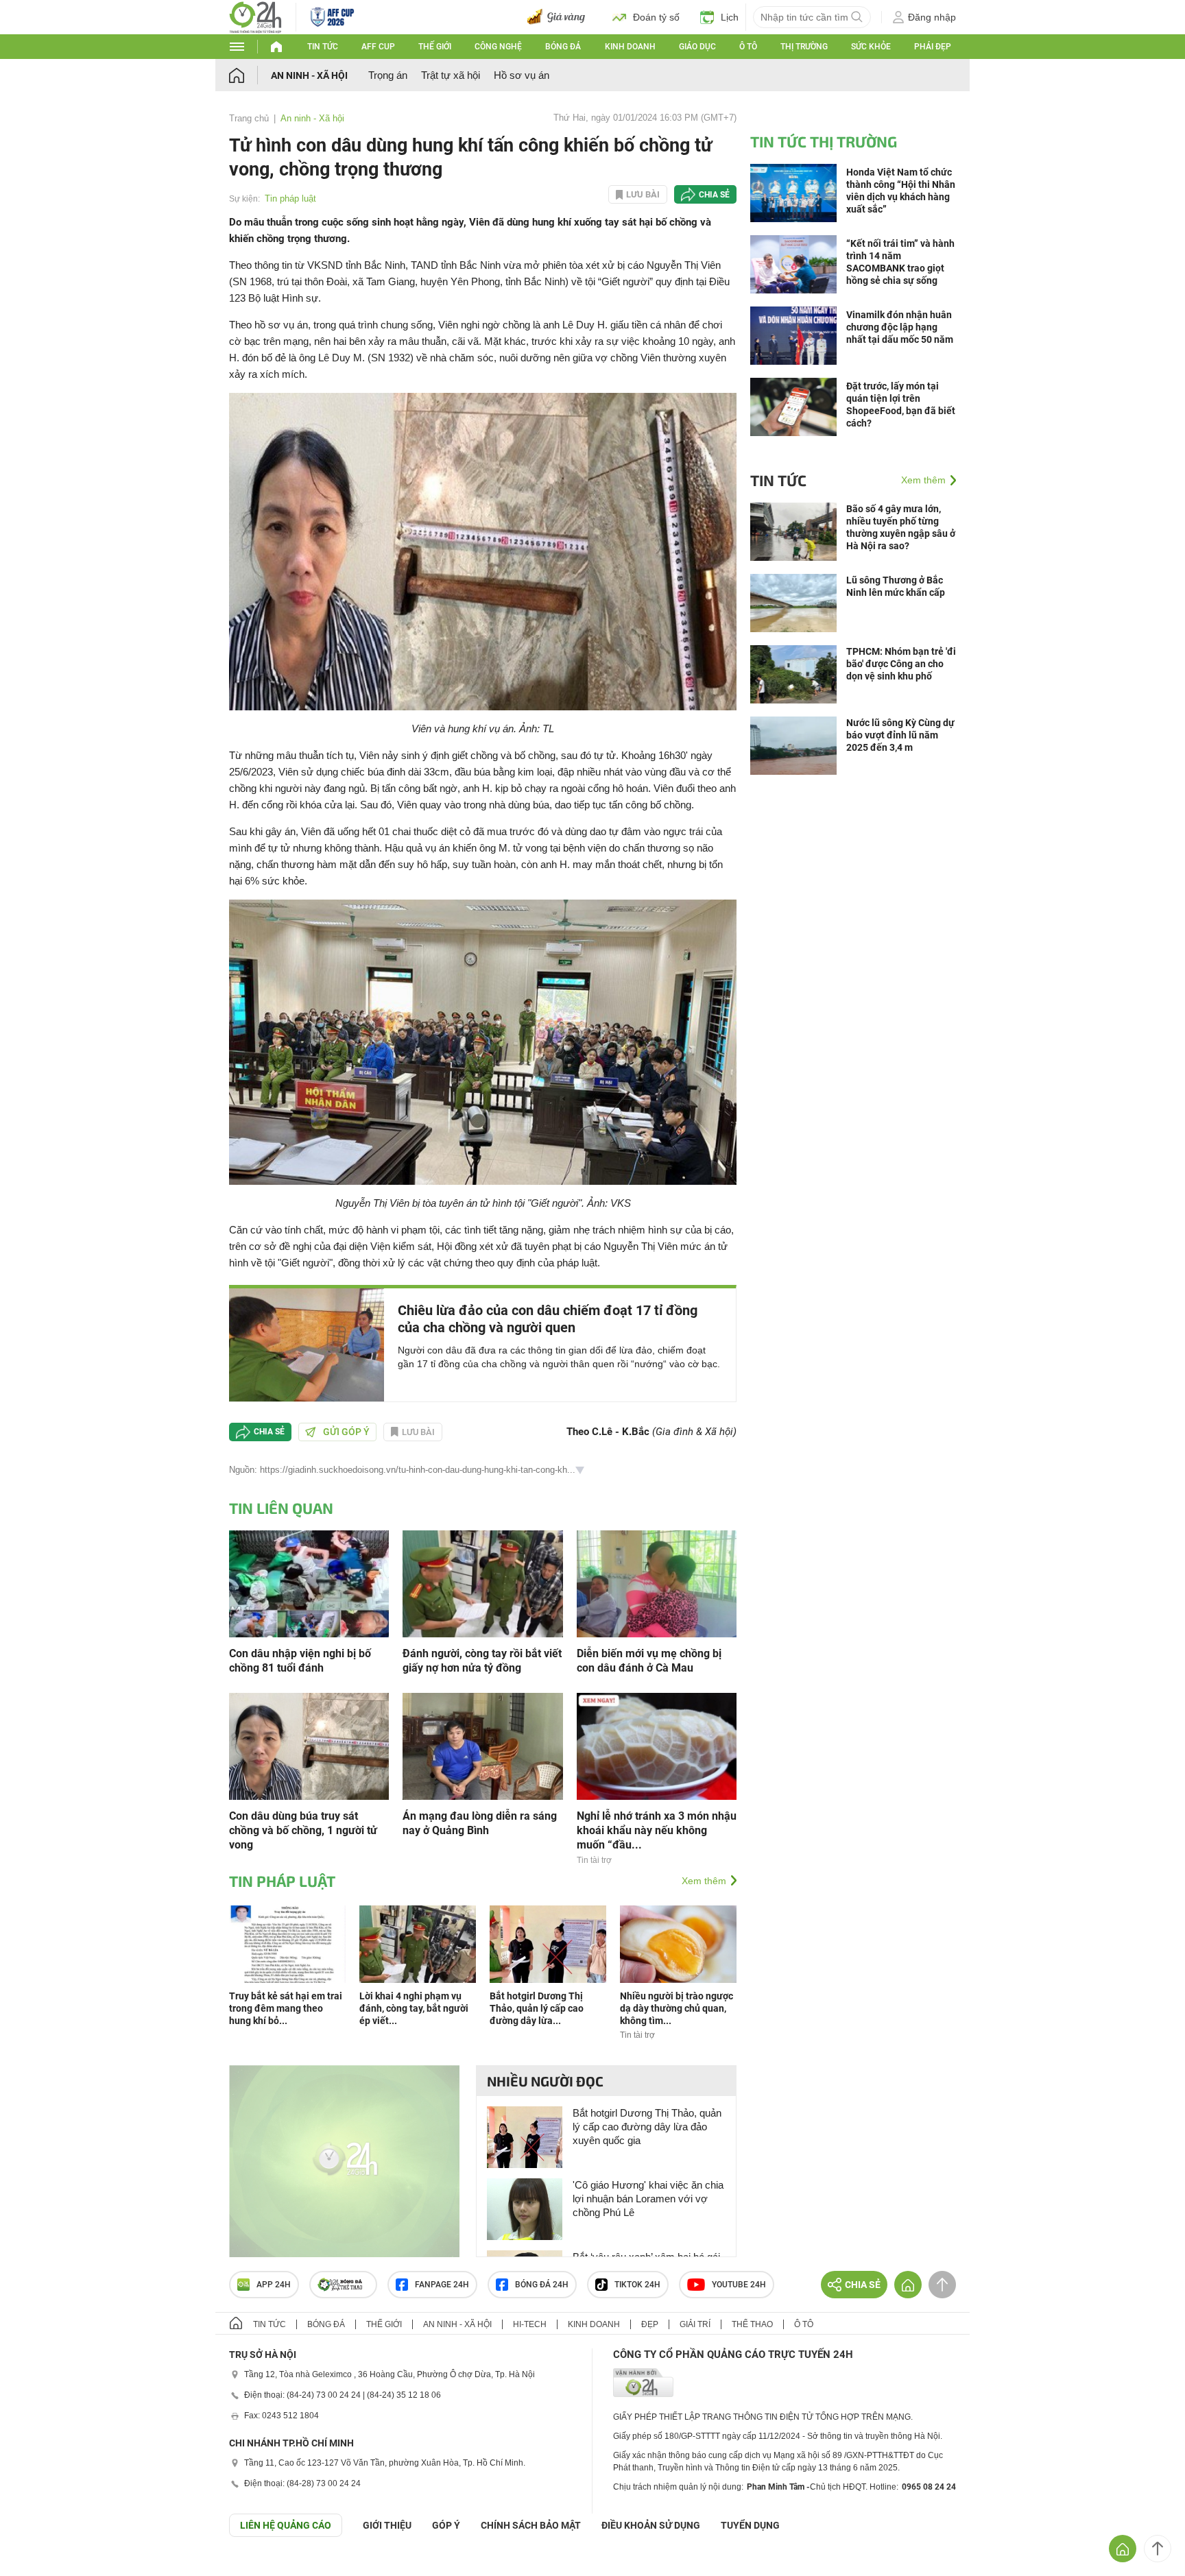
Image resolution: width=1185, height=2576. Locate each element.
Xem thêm (704, 1881)
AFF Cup (378, 47)
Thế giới (435, 47)
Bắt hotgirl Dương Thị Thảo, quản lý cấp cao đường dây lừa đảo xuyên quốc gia (647, 2127)
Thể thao (752, 2324)
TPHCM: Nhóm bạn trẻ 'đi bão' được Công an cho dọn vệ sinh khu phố (901, 664)
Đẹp (650, 2324)
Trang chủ (249, 118)
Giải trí (695, 2324)
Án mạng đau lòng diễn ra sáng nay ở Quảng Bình (480, 1823)
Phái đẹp (933, 47)
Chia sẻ (714, 195)
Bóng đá (563, 47)
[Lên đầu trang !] (1158, 2549)
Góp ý (446, 2525)
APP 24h (274, 2285)
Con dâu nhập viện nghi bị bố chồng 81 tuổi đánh (300, 1661)
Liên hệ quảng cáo (286, 2525)
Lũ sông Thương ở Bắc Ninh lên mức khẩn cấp (896, 586)
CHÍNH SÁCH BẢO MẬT (531, 2525)
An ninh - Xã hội (309, 75)
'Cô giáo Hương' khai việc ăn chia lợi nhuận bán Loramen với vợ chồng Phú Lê (648, 2199)
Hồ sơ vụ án (522, 75)
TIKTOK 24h (637, 2285)
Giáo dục (697, 47)
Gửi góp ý (346, 1432)
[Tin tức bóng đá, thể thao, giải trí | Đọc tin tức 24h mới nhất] (255, 16)
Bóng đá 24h (542, 2285)
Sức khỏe (871, 47)
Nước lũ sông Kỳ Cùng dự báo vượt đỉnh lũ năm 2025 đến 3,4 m (900, 735)
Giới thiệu (387, 2525)
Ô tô (748, 47)
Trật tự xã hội (451, 75)
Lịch (730, 17)
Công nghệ (498, 47)
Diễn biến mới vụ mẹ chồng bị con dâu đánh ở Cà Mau (649, 1661)
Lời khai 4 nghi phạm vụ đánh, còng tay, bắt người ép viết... (414, 2008)
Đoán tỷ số (656, 17)
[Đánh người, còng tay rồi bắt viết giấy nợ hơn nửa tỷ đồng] (482, 1583)
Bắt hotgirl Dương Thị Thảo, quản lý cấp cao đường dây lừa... (537, 2008)
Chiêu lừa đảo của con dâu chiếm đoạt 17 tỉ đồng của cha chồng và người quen (548, 1319)
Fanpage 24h (442, 2285)
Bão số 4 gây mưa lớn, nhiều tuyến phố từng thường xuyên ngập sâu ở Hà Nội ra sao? (901, 527)
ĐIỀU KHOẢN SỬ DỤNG (651, 2525)
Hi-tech (530, 2324)
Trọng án (388, 75)
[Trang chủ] (250, 75)
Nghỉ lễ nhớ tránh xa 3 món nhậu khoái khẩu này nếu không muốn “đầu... (657, 1830)
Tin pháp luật (290, 198)
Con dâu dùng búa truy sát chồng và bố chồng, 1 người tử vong (303, 1830)
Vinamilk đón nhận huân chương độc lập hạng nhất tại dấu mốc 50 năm (900, 327)
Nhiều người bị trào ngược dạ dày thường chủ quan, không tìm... (677, 2008)
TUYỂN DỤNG (750, 2525)
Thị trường (804, 47)
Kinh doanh (630, 47)
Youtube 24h (739, 2285)
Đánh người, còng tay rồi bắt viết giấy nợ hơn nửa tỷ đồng (482, 1661)
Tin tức (323, 47)
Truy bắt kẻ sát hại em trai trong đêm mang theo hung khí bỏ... (286, 2008)
